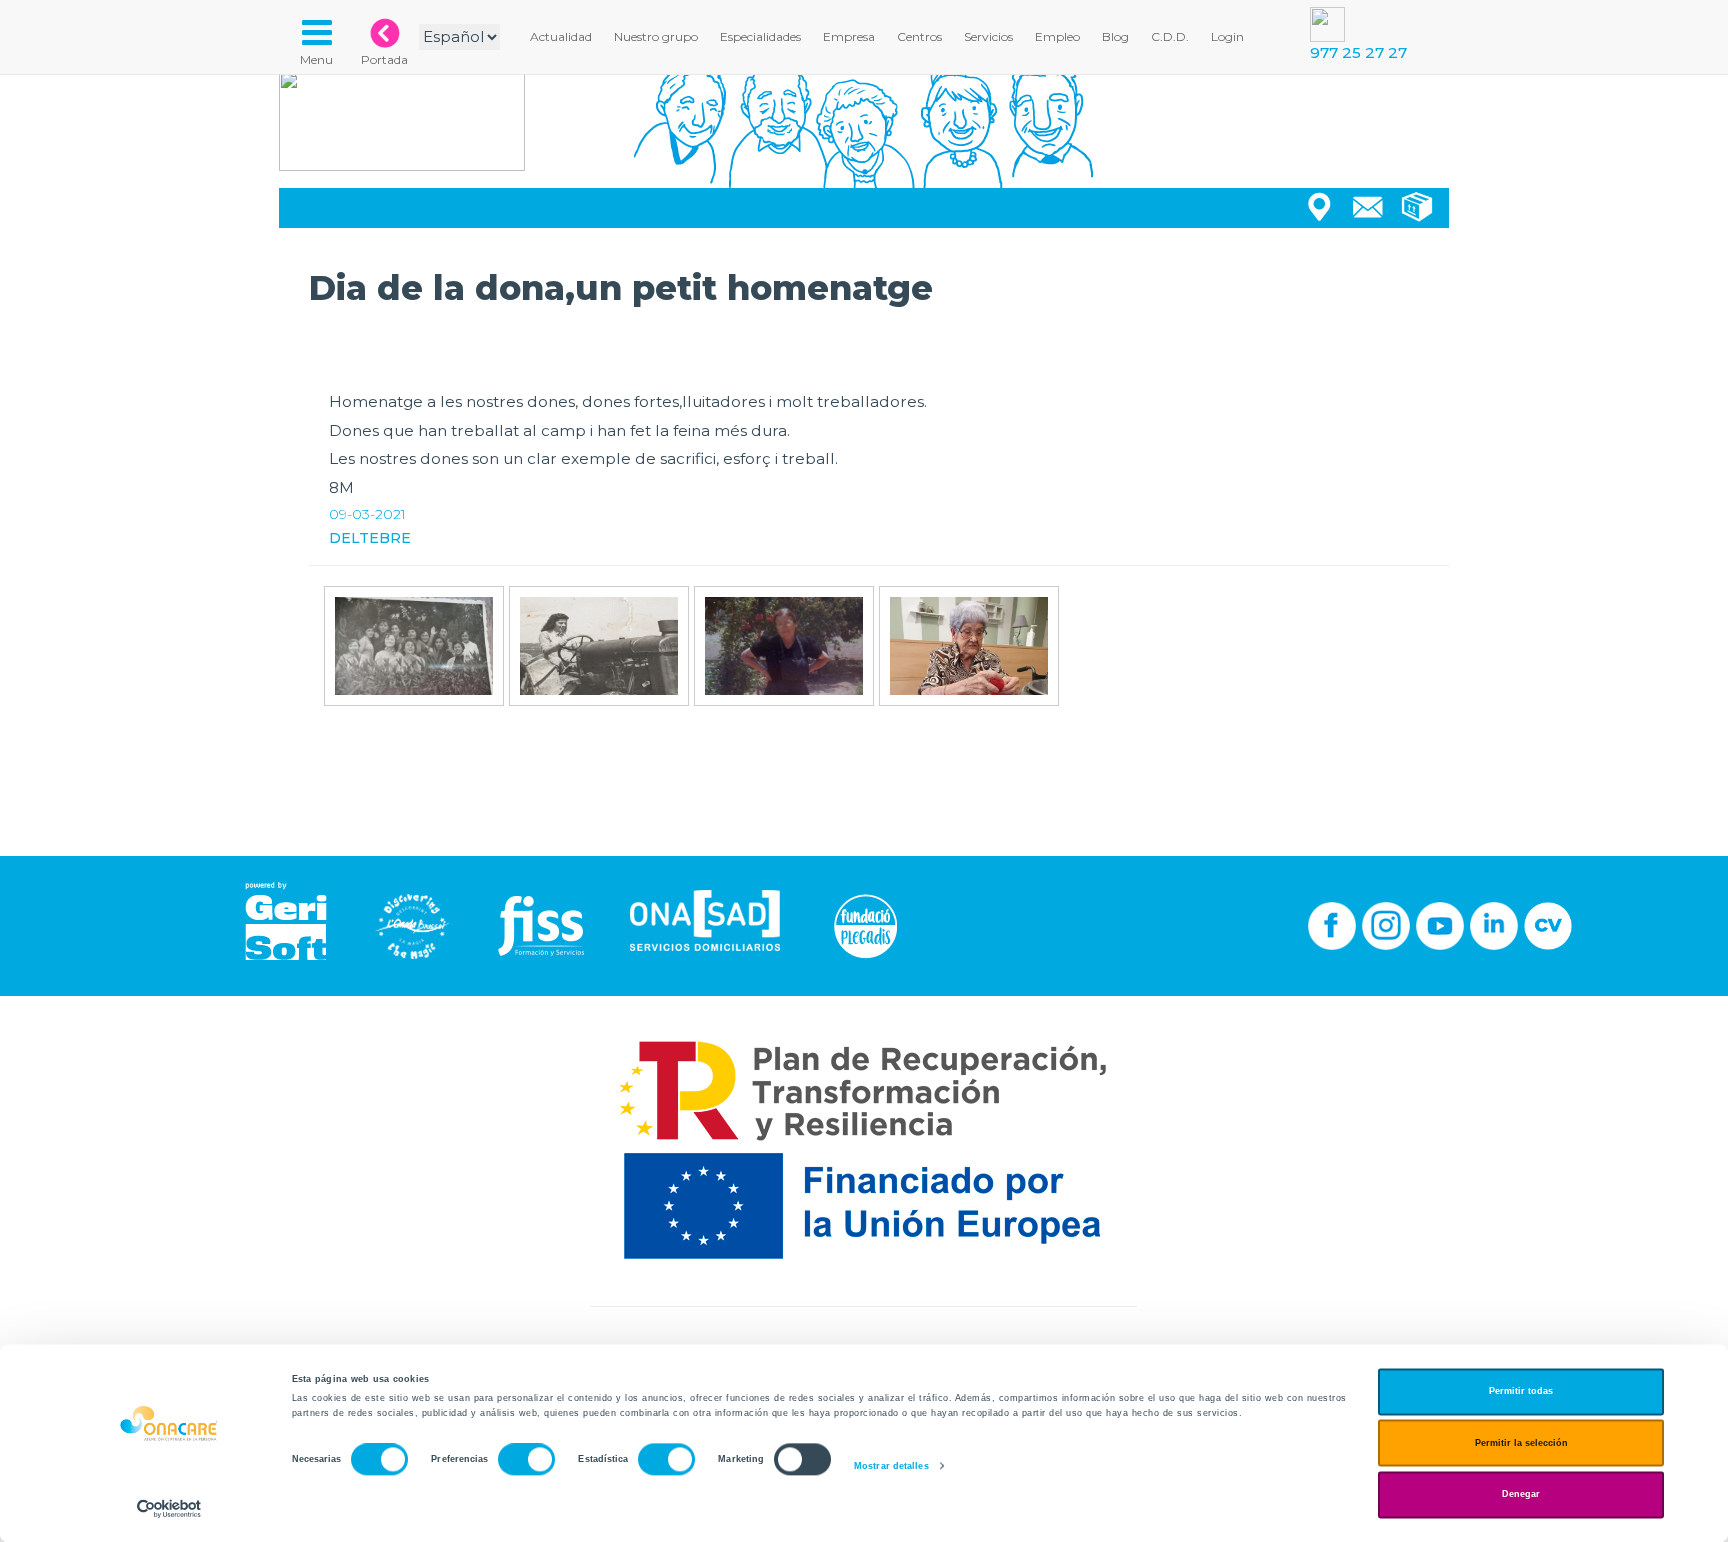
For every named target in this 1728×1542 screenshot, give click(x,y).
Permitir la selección (1521, 1443)
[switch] (526, 1460)
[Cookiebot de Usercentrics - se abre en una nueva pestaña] (169, 1508)
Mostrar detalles (891, 1466)
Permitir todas (1521, 1392)
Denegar (1521, 1495)
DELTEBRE (370, 538)
